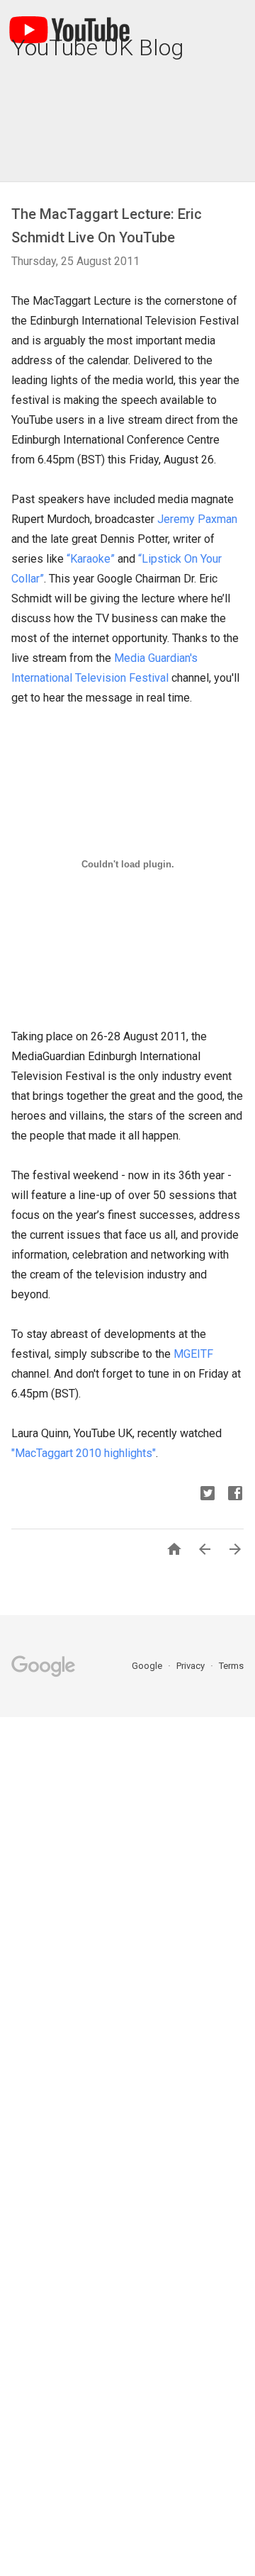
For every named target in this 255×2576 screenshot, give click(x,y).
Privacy (192, 1666)
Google (148, 1666)
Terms (231, 1666)
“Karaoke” (91, 559)
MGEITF (193, 1354)
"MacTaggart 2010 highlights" (84, 1453)
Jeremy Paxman (197, 519)
